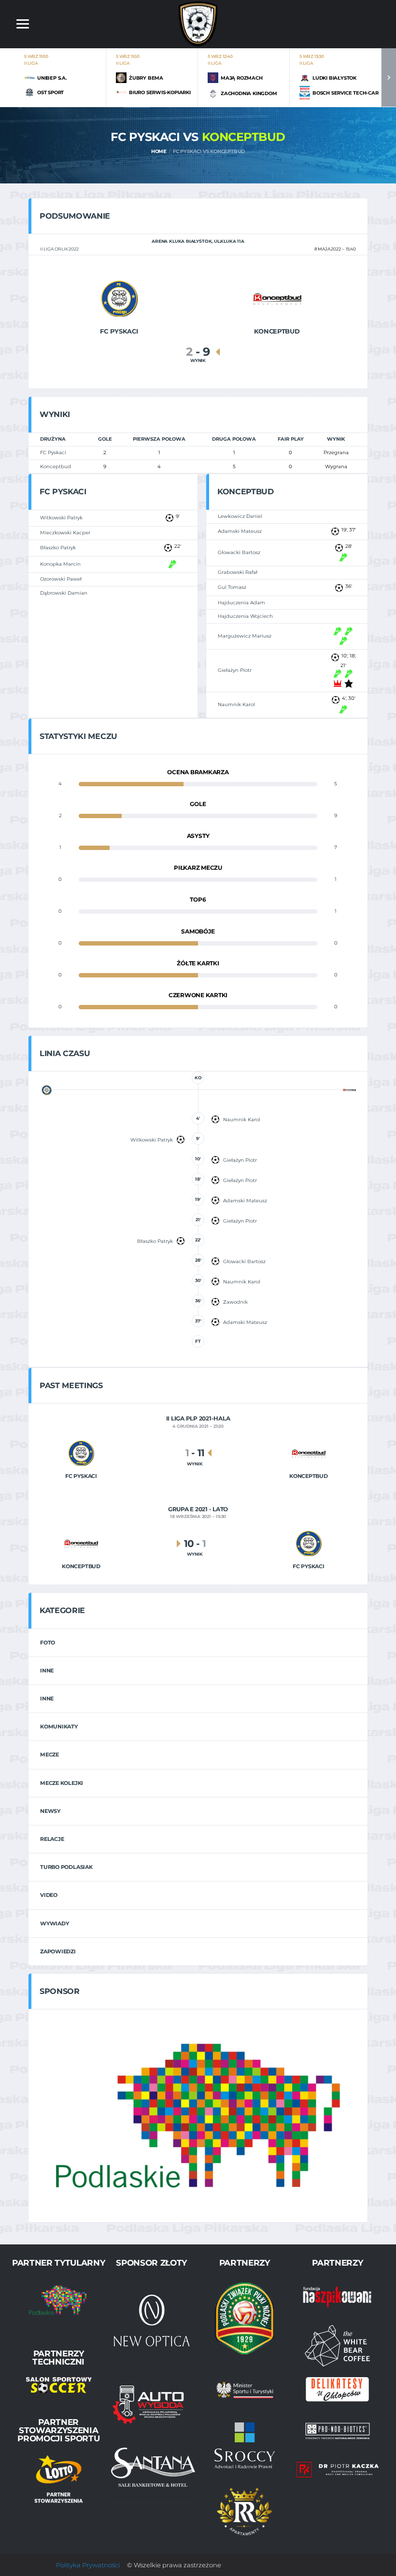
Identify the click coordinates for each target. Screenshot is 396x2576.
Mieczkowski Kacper (65, 533)
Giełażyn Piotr (235, 670)
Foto (48, 1643)
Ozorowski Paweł (61, 579)
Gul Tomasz (232, 587)
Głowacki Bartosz (239, 552)
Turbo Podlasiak (66, 1867)
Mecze (49, 1754)
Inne (47, 1671)
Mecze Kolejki (62, 1783)
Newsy (50, 1811)
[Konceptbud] (277, 298)
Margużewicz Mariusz (245, 636)
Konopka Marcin (60, 564)
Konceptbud (56, 466)
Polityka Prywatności (88, 2565)
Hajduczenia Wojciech (245, 616)
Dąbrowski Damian (64, 593)
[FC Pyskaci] (119, 298)
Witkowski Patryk (61, 518)
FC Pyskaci (53, 453)
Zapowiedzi (58, 1951)
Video (49, 1895)
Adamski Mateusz (240, 531)
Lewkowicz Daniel (240, 516)
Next (389, 77)
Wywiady (54, 1923)
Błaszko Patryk (58, 548)
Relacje (52, 1839)
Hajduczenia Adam (241, 603)
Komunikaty (59, 1727)
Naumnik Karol (236, 704)
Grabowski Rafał (238, 572)
